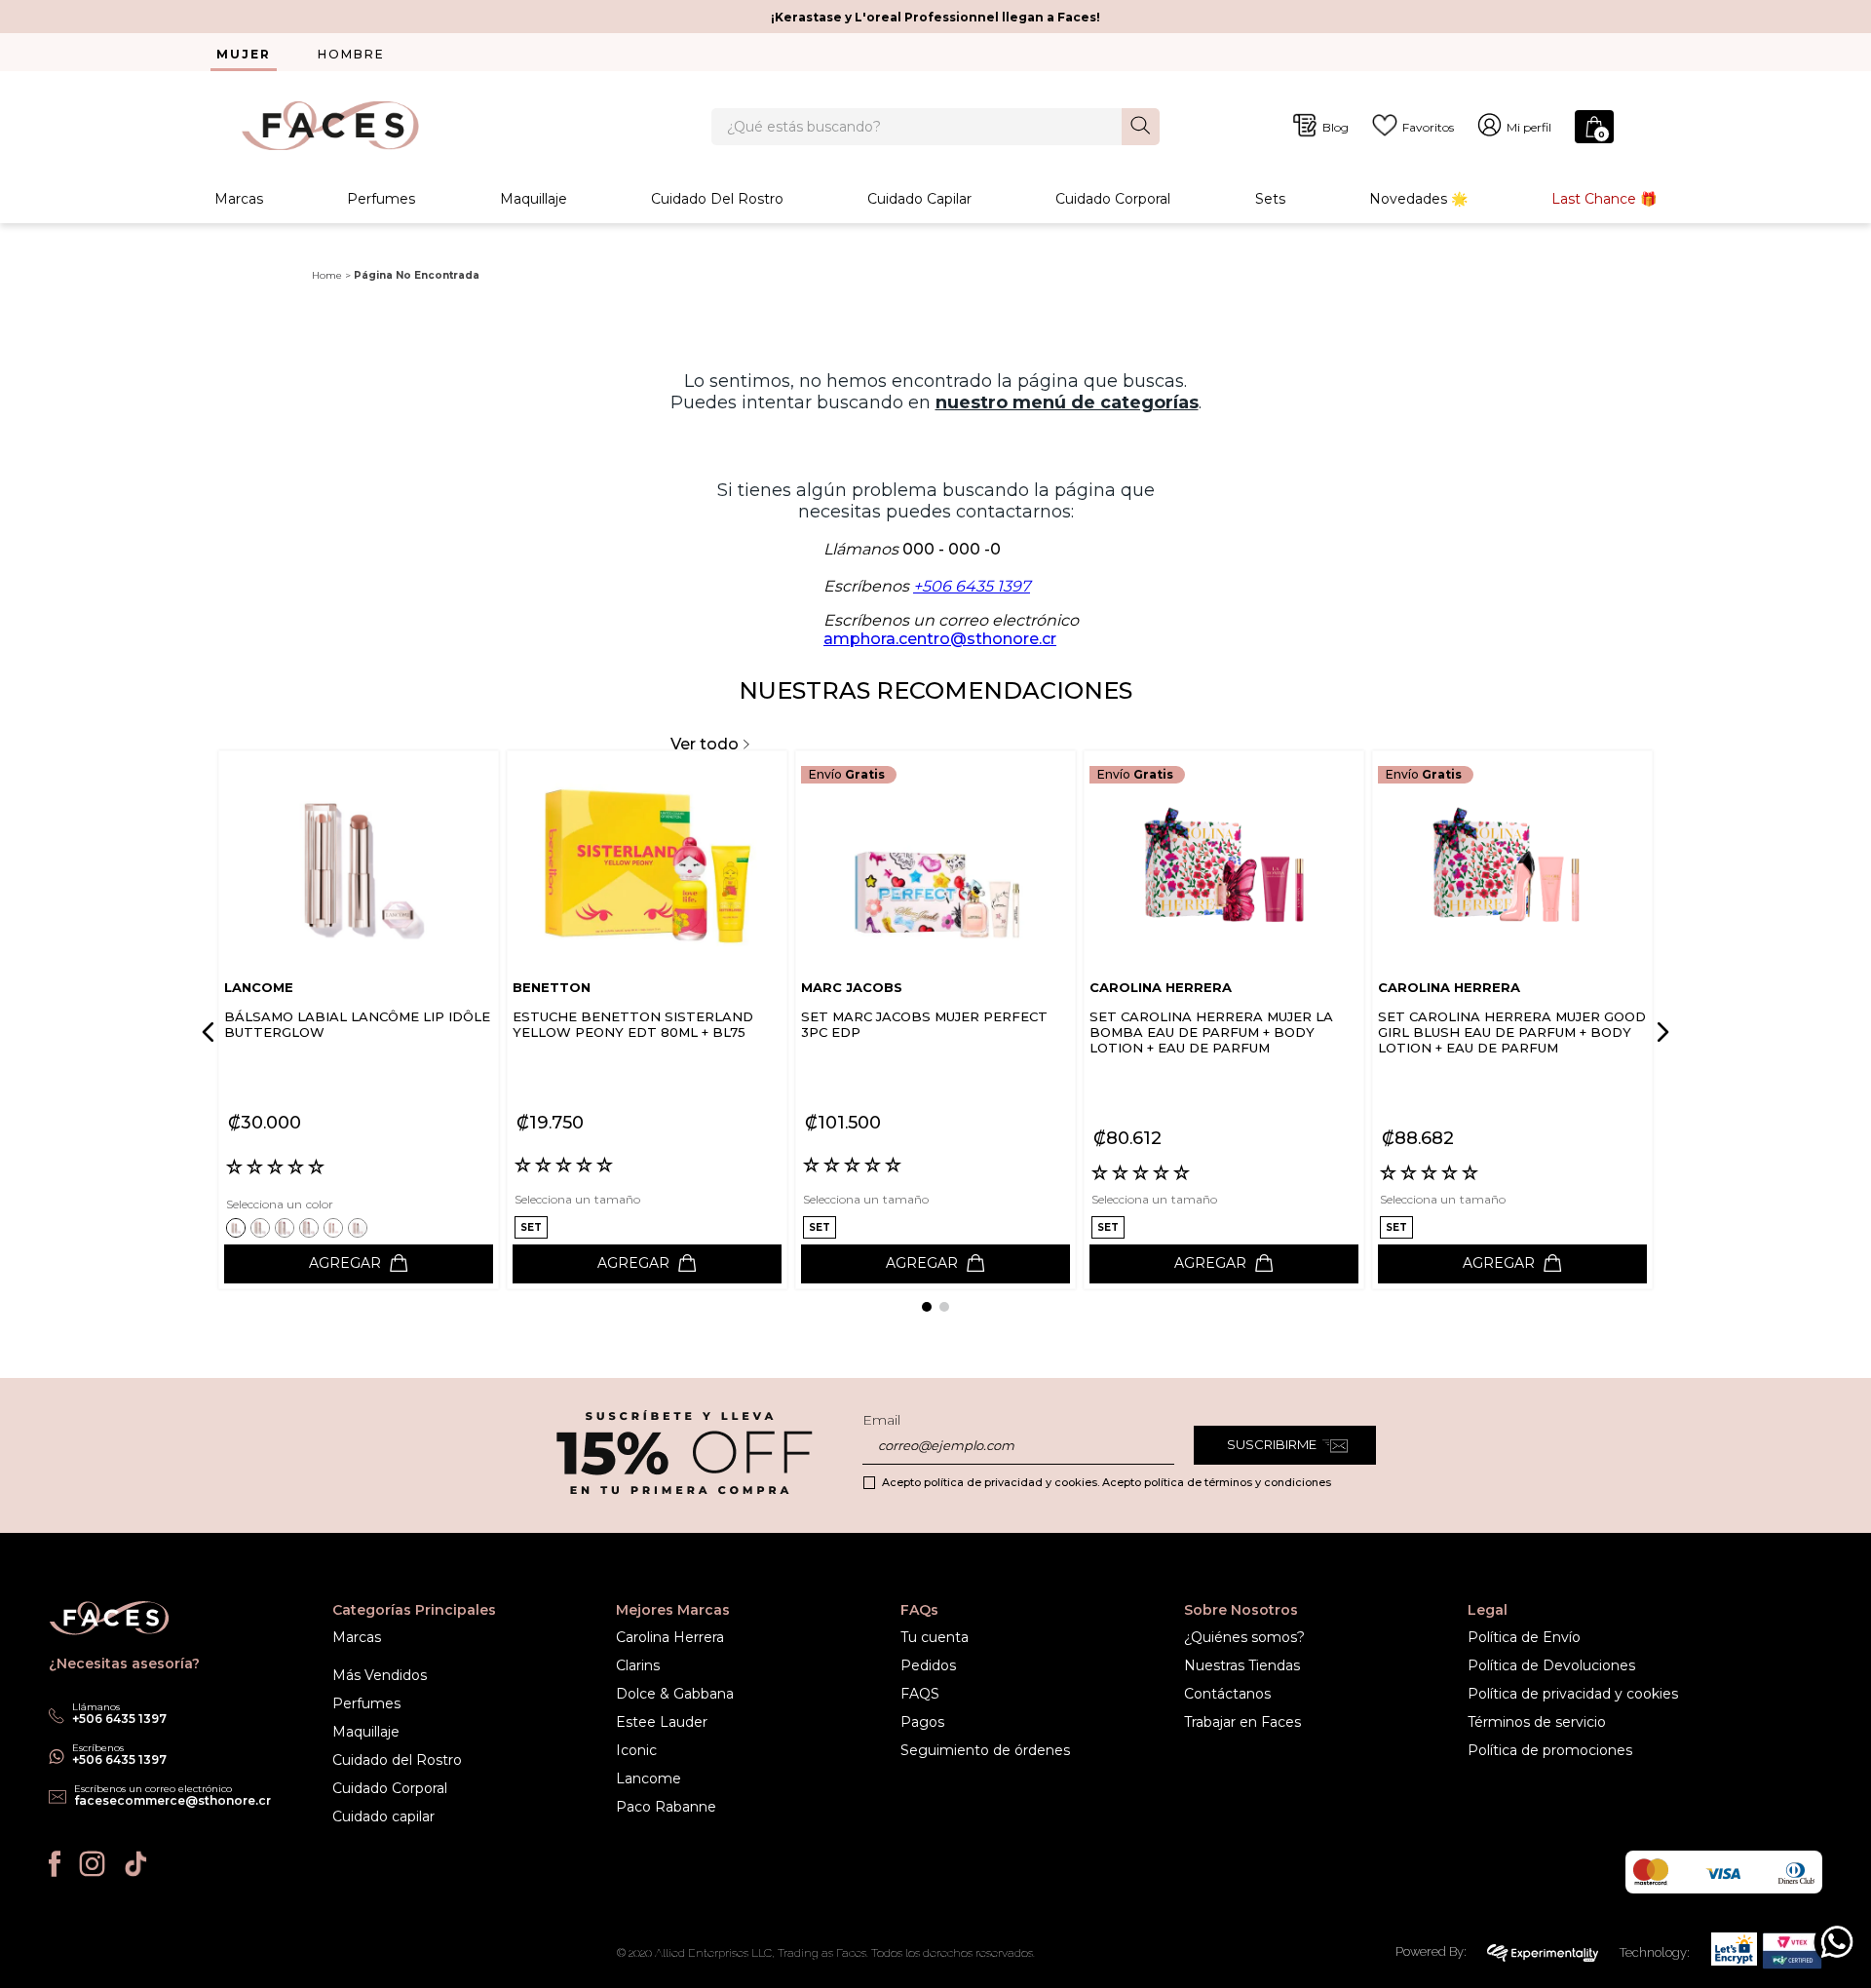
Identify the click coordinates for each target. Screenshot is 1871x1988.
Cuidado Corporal (1113, 199)
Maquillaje (534, 199)
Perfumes (381, 199)
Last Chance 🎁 (1604, 199)
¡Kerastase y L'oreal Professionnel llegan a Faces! (935, 17)
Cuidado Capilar (919, 199)
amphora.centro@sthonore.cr (940, 639)
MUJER (244, 54)
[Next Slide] (1660, 1032)
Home (327, 275)
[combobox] (935, 127)
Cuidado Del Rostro (717, 199)
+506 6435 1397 (972, 586)
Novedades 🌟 (1418, 199)
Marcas (239, 199)
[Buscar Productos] (1141, 125)
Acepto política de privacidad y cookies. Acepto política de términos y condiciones (1107, 1482)
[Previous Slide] (211, 1032)
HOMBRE (351, 54)
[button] (238, 1227)
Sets (1270, 199)
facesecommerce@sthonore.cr (172, 1800)
